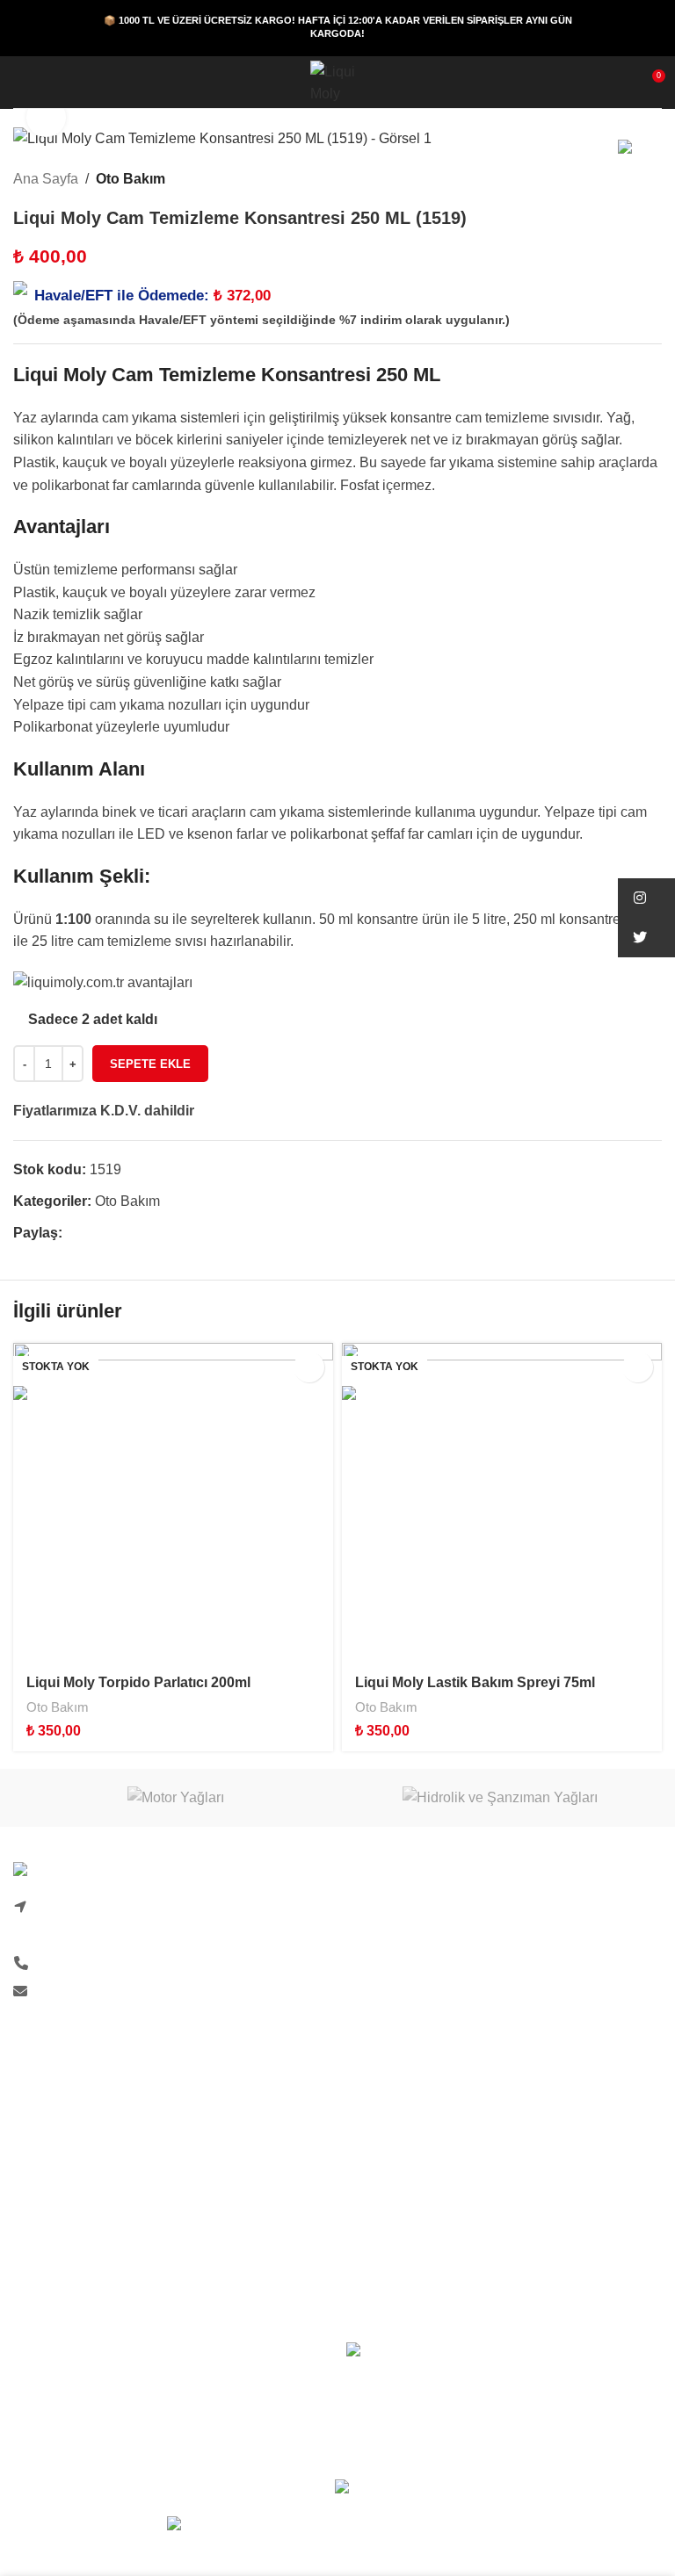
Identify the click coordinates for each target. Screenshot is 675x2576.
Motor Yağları (388, 2147)
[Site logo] (337, 81)
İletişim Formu (390, 1941)
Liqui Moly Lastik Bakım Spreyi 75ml (475, 1682)
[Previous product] (609, 178)
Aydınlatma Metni (400, 2040)
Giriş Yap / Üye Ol (69, 2147)
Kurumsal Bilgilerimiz (413, 1974)
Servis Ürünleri (393, 2245)
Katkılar (370, 2179)
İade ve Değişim (64, 2245)
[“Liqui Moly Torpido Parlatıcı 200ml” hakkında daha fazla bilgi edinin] (309, 1367)
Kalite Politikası (395, 2006)
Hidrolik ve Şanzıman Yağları (437, 2213)
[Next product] (651, 178)
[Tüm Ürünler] (630, 178)
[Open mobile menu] (20, 83)
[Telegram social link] (153, 1233)
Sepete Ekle (150, 1064)
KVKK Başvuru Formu (415, 2072)
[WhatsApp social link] (133, 1233)
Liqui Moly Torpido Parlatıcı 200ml (138, 1682)
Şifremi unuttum (62, 2179)
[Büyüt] (46, 117)
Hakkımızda (383, 1908)
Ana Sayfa (46, 179)
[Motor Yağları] (175, 1798)
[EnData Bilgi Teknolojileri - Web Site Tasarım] (337, 2526)
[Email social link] (113, 1233)
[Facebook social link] (73, 1233)
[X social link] (93, 1233)
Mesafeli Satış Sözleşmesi (95, 2279)
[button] (646, 898)
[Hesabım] (52, 83)
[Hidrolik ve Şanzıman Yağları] (500, 1798)
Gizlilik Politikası (65, 2213)
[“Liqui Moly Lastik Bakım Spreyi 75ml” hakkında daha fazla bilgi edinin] (638, 1367)
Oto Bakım (131, 179)
